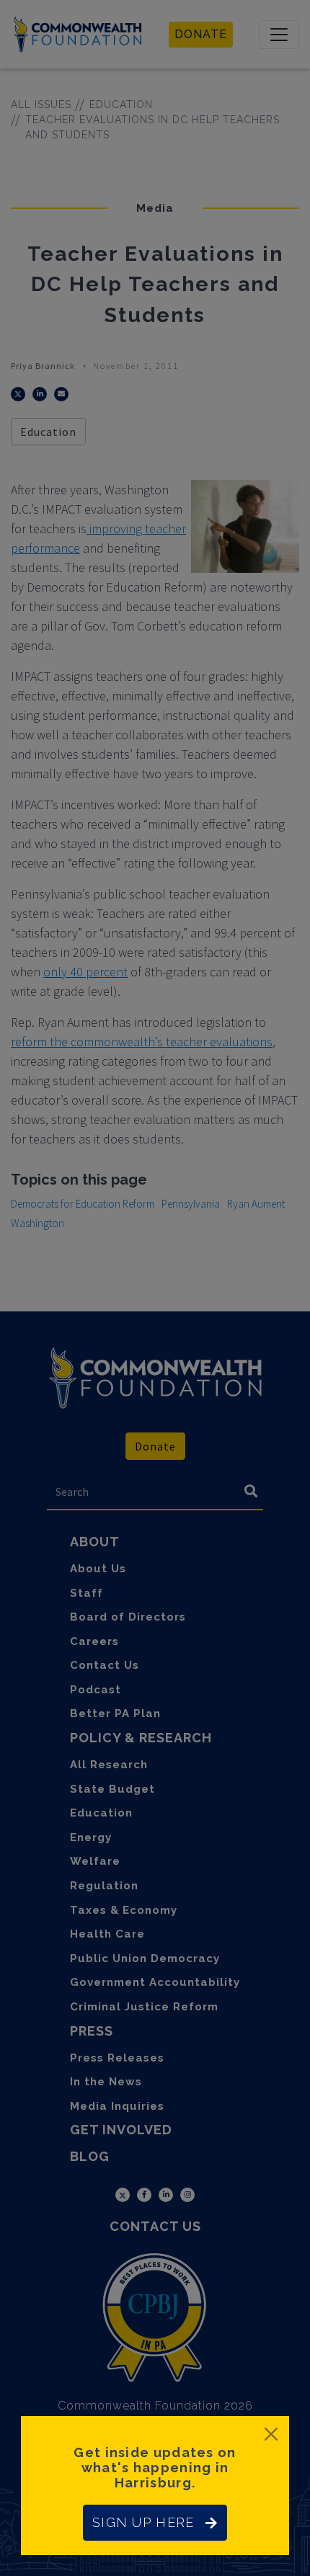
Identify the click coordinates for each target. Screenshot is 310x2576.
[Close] (271, 2434)
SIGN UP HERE (143, 2522)
